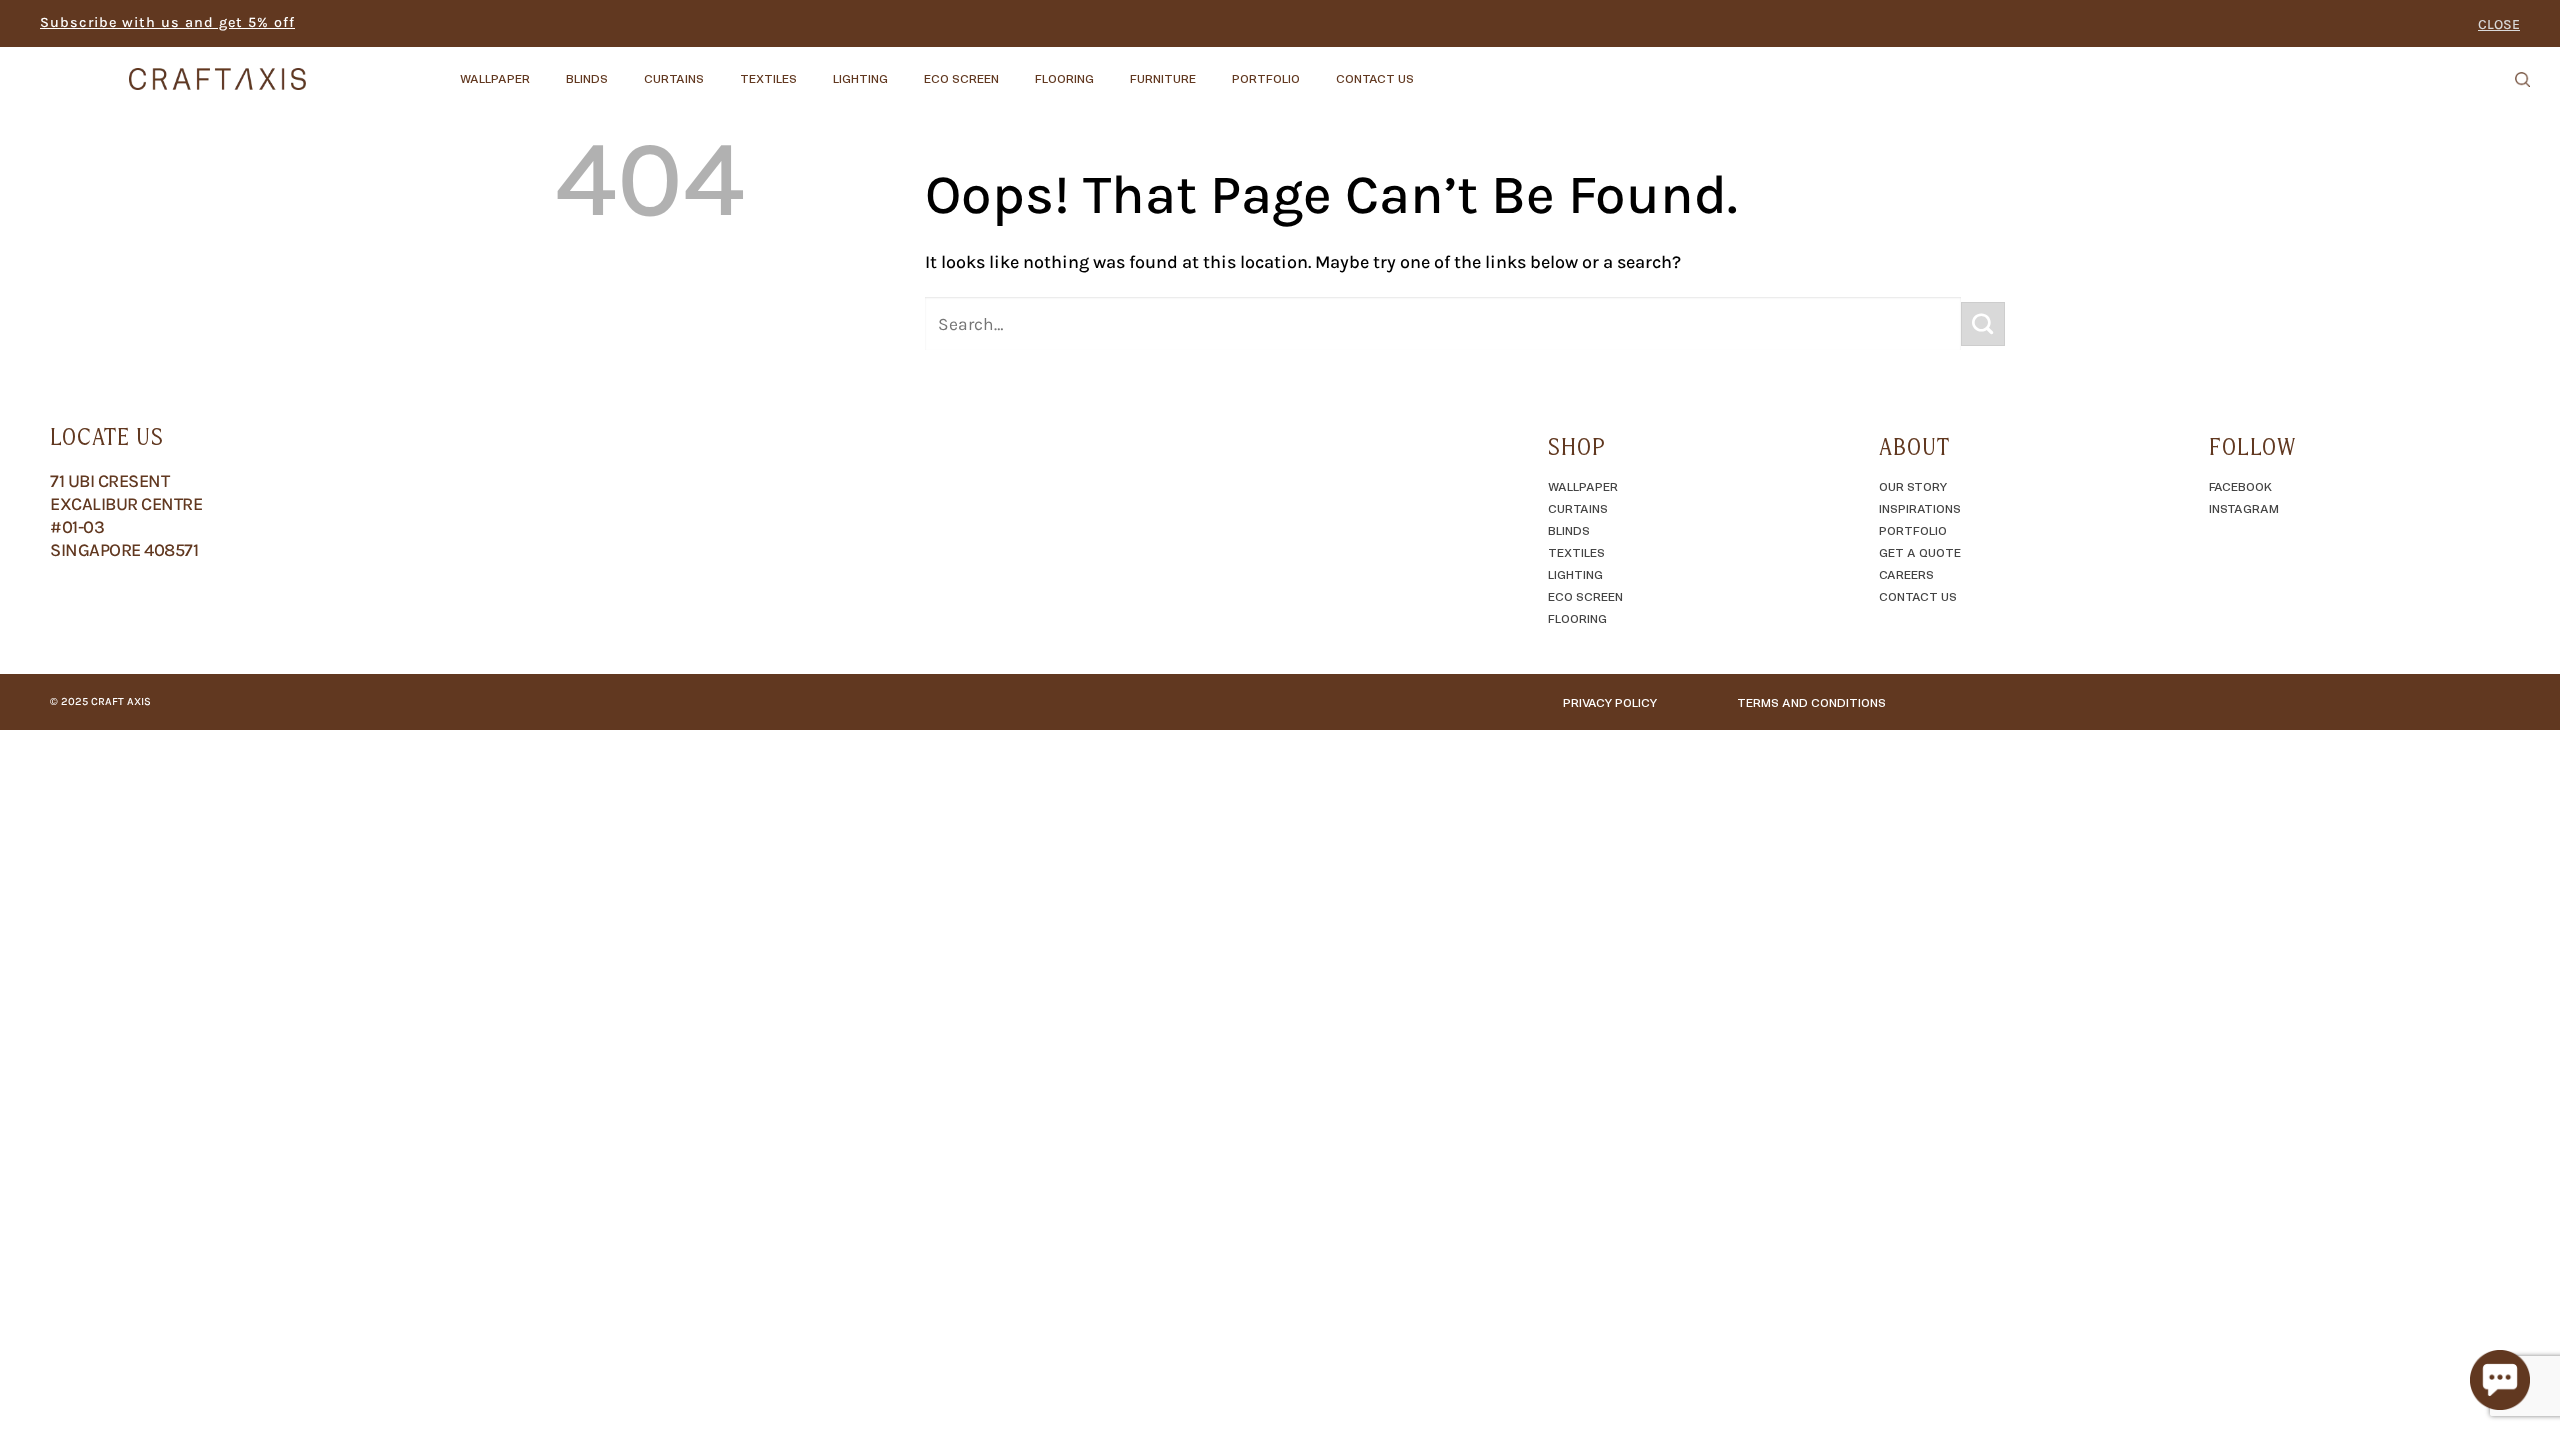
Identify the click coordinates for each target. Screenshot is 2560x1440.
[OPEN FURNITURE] (1213, 69)
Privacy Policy (1610, 702)
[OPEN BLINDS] (625, 69)
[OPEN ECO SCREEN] (1016, 69)
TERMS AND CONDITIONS (1811, 702)
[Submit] (1983, 324)
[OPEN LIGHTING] (905, 69)
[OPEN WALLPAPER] (547, 69)
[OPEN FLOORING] (1111, 69)
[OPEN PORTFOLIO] (1317, 69)
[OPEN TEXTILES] (814, 69)
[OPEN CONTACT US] (1431, 69)
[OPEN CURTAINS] (721, 69)
